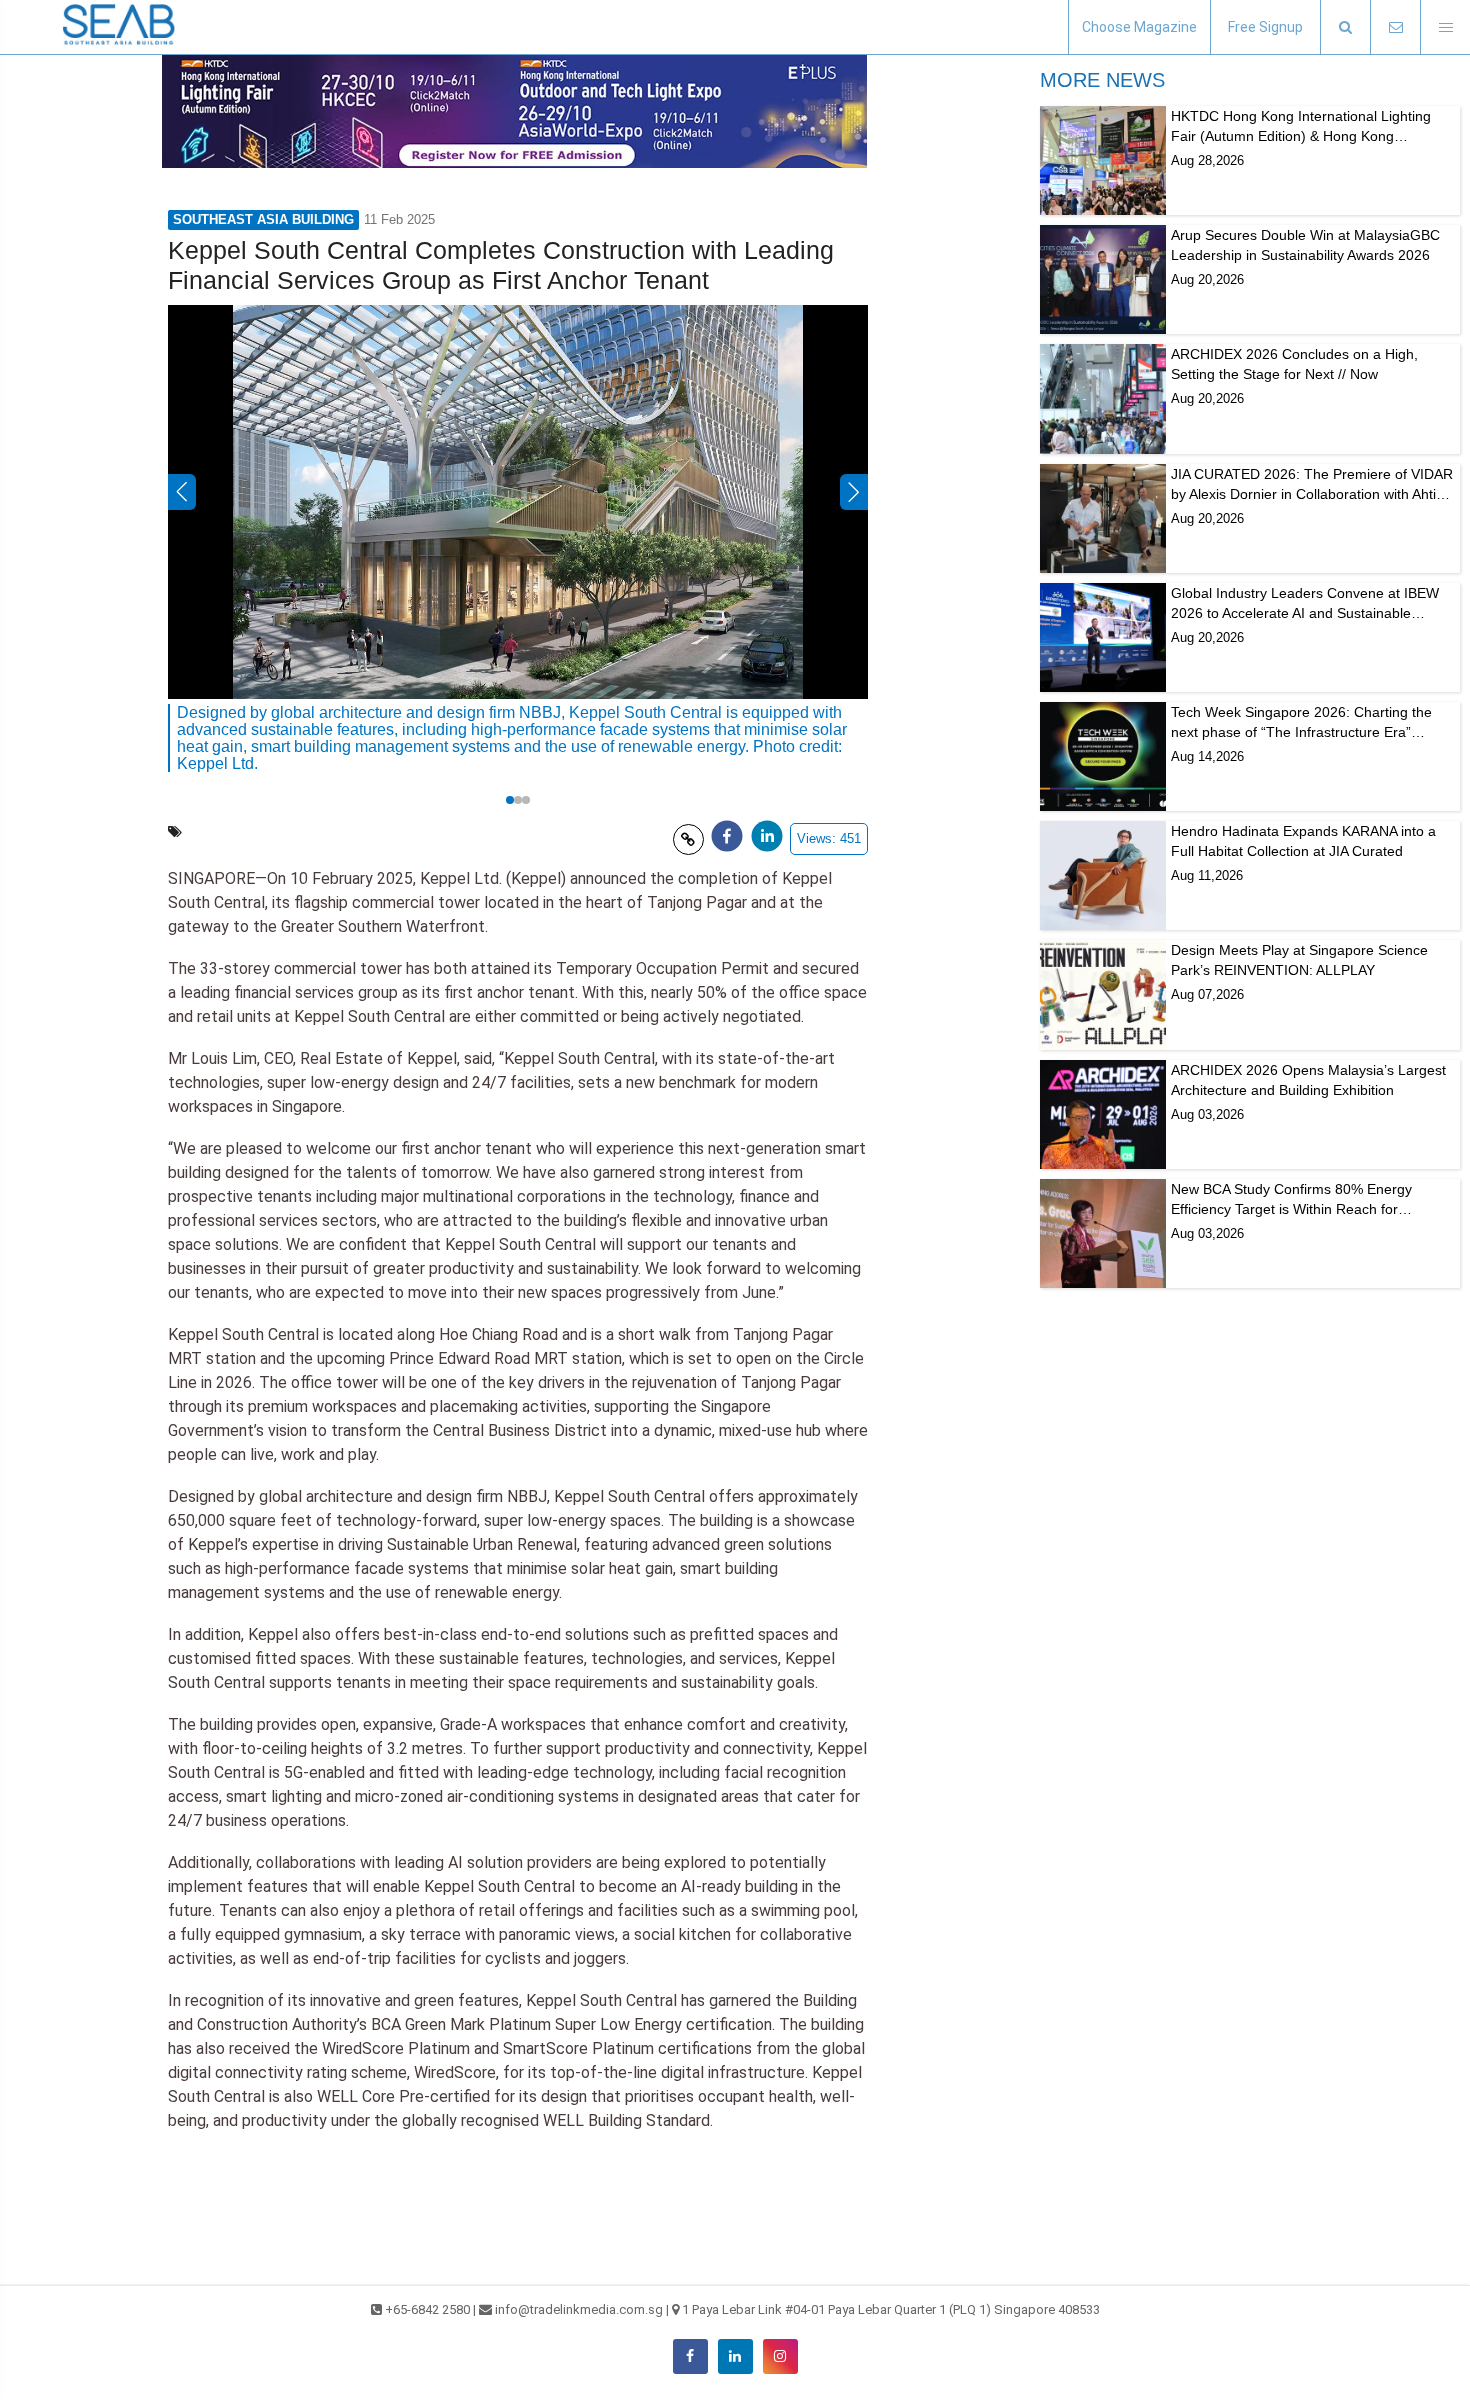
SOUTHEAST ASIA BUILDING (263, 219)
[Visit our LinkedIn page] (735, 2356)
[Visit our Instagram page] (780, 2356)
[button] (1345, 27)
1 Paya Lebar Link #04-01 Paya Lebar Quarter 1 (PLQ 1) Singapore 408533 (891, 2309)
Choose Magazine (1139, 27)
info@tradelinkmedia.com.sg (579, 2309)
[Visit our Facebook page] (690, 2356)
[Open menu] (1445, 27)
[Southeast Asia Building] (120, 27)
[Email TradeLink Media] (1395, 27)
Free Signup (1265, 27)
